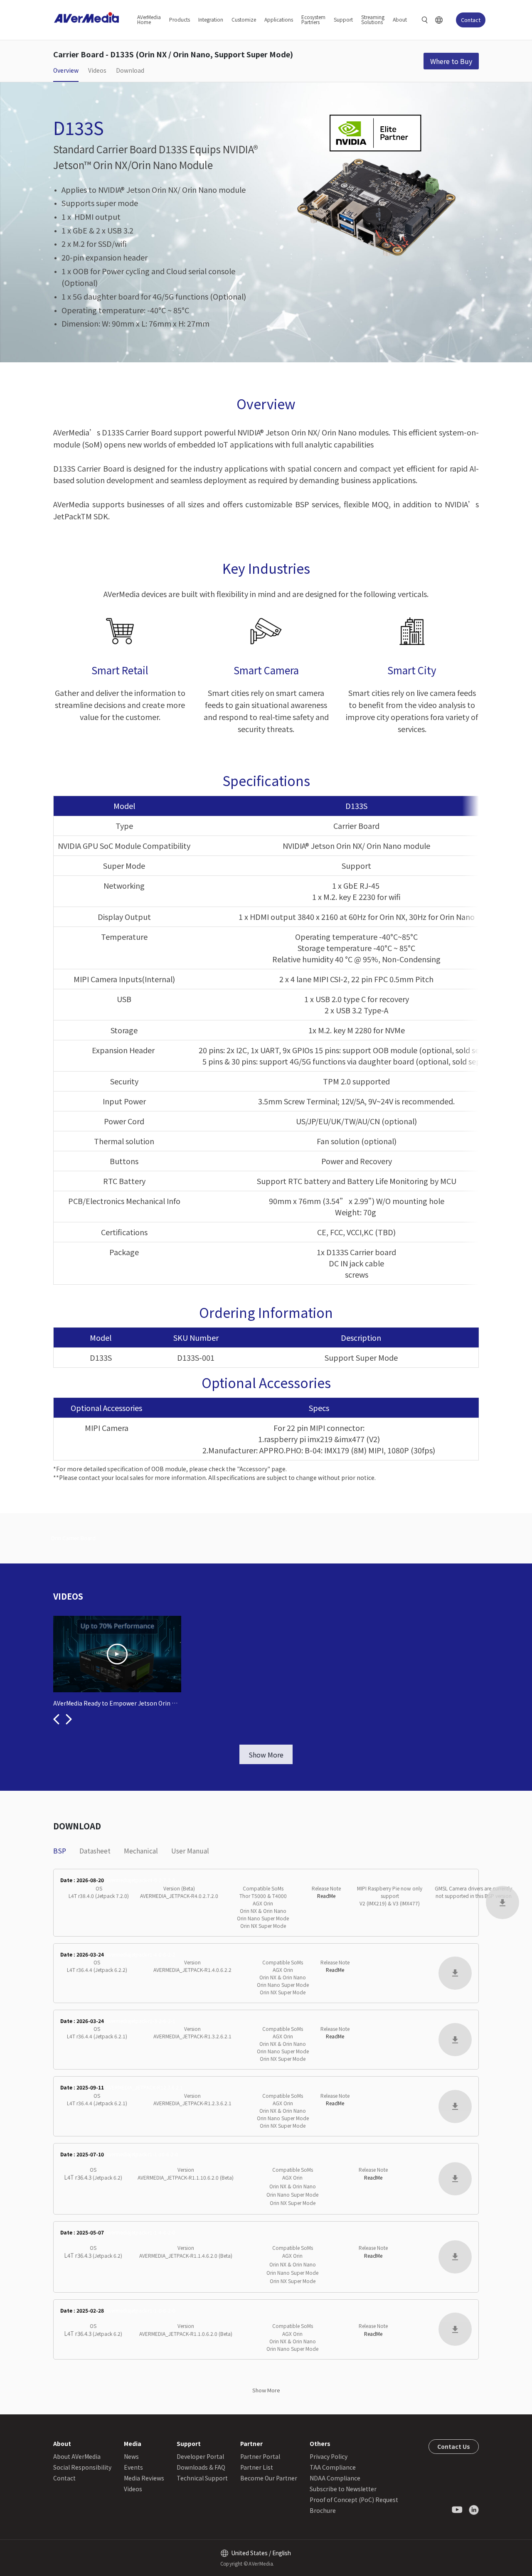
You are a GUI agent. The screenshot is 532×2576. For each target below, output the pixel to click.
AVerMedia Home (149, 19)
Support (343, 19)
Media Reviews (144, 2478)
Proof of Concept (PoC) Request (354, 2500)
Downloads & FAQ (201, 2467)
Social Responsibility (82, 2467)
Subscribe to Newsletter (343, 2489)
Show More (266, 1755)
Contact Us (454, 2446)
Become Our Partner (269, 2478)
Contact (471, 20)
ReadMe (326, 1896)
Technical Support (202, 2478)
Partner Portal (260, 2456)
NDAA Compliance (335, 2478)
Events (133, 2467)
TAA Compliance (333, 2467)
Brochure (323, 2510)
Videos (133, 2489)
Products (180, 19)
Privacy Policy (329, 2456)
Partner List (257, 2467)
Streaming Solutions (373, 19)
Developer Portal (200, 2456)
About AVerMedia (77, 2456)
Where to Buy (451, 61)
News (131, 2456)
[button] (56, 1719)
